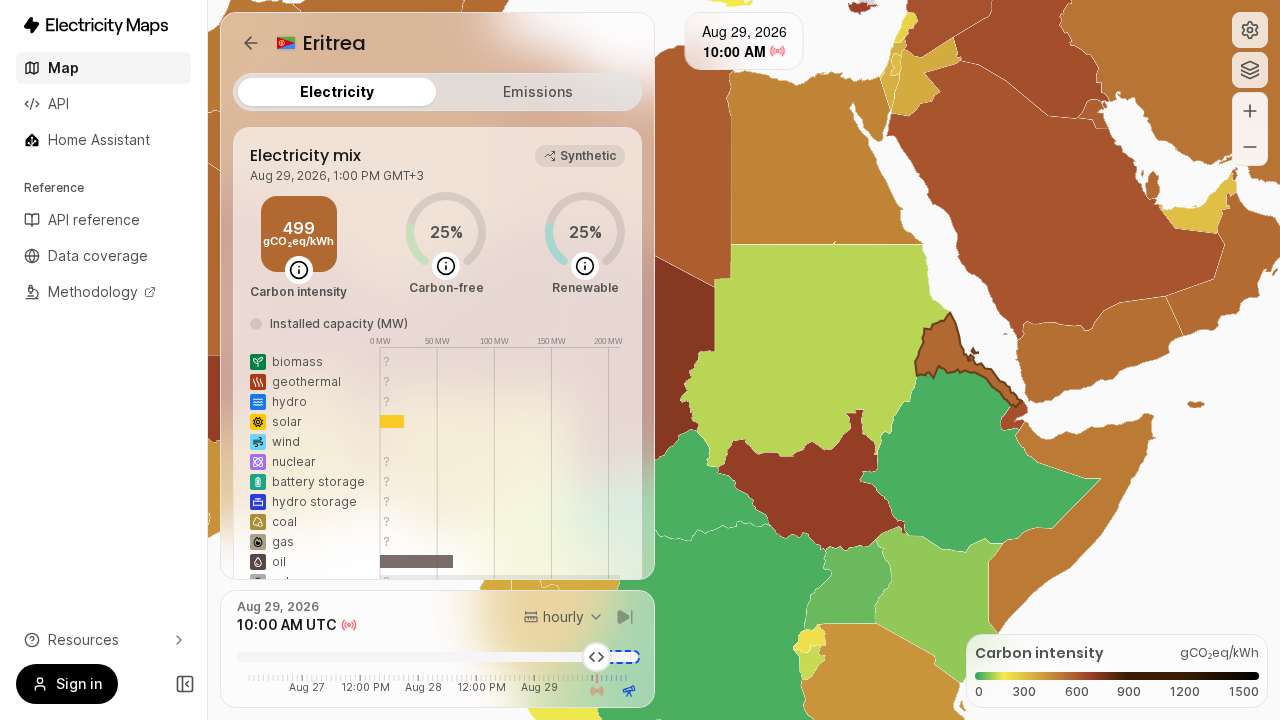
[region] (744, 360)
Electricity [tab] (337, 91)
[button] (1250, 30)
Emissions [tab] (538, 91)
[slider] (597, 657)
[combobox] (563, 617)
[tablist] (437, 92)
